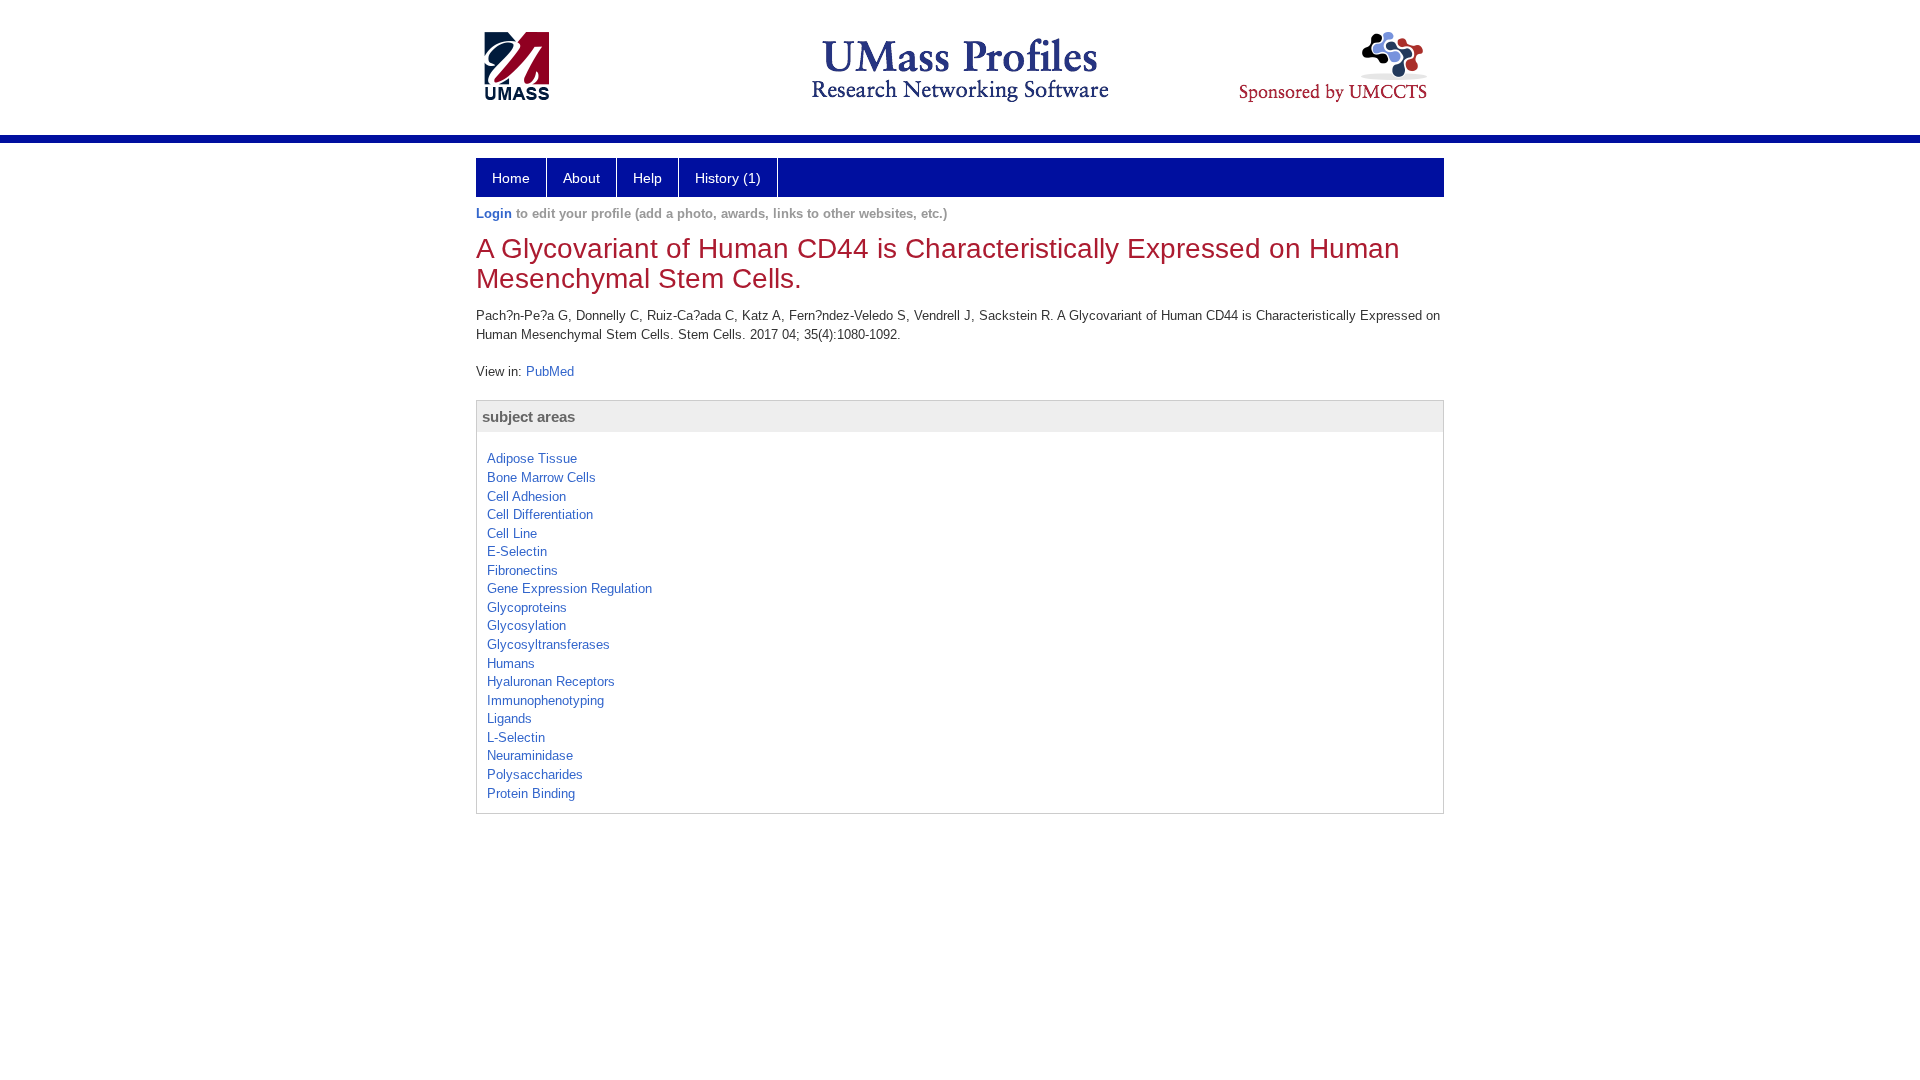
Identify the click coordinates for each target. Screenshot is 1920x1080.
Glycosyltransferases (548, 644)
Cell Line (512, 533)
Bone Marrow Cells (541, 477)
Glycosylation (526, 625)
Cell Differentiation (540, 514)
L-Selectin (516, 737)
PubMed (550, 371)
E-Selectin (517, 551)
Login (494, 213)
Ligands (509, 718)
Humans (511, 663)
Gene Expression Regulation (569, 588)
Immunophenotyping (545, 700)
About (581, 178)
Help (647, 178)
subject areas (528, 416)
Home (511, 178)
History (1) (728, 178)
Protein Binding (531, 793)
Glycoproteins (527, 607)
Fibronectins (522, 570)
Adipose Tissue (532, 458)
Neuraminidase (530, 755)
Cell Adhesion (526, 496)
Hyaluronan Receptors (551, 681)
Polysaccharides (535, 774)
